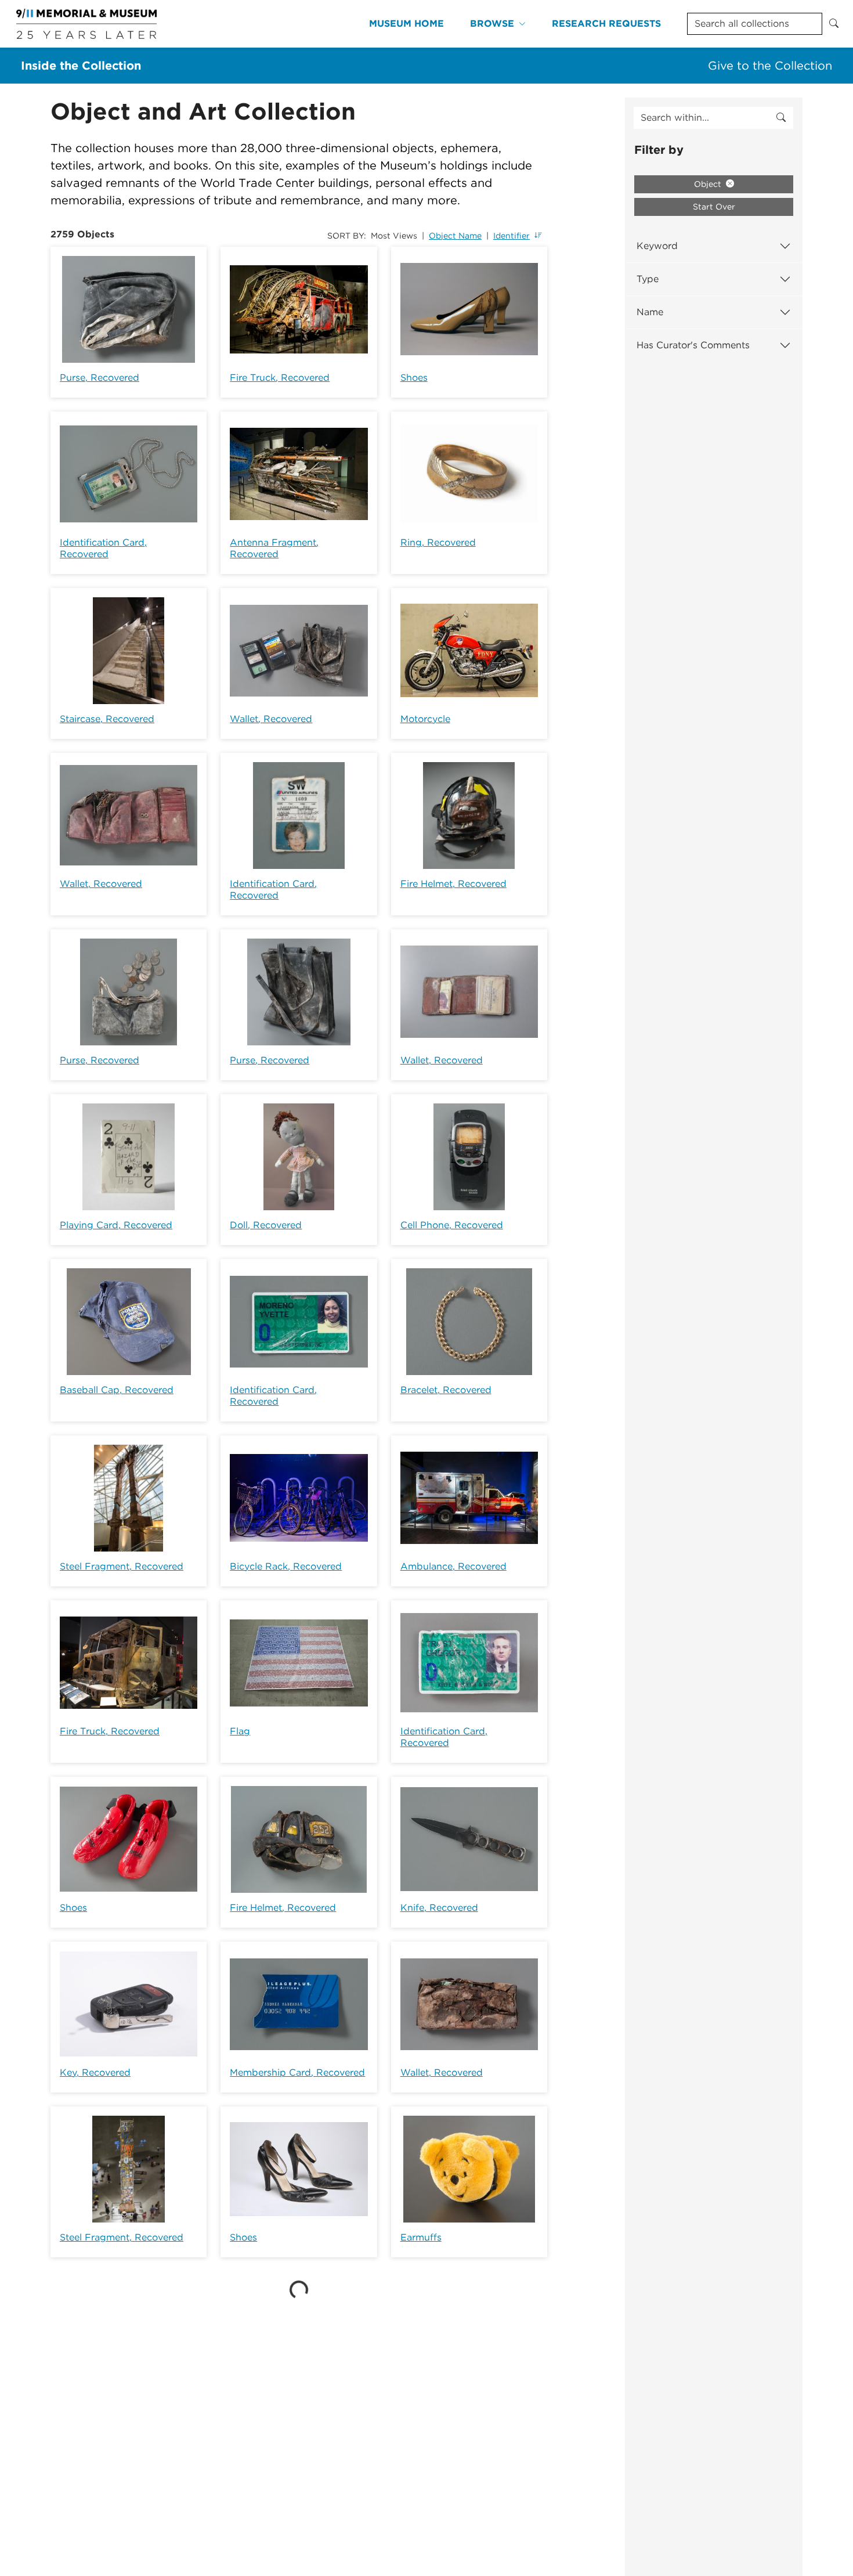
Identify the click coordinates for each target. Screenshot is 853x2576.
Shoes (414, 378)
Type (648, 279)
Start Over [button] (714, 207)
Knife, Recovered (439, 1908)
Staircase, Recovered (107, 719)
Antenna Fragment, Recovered (274, 548)
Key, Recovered (95, 2072)
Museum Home (406, 24)
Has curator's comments (693, 345)
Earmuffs (421, 2237)
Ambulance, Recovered (453, 1566)
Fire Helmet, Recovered (453, 884)
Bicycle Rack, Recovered (286, 1566)
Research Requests (606, 24)
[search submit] (781, 118)
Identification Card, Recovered (103, 548)
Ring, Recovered (438, 542)
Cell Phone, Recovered (452, 1225)
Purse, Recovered (100, 378)
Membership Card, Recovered (297, 2072)
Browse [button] (492, 24)
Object (709, 184)
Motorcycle (425, 719)
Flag (240, 1731)
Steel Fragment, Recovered (122, 1566)
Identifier (512, 236)
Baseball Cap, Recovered (117, 1390)
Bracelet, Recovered (446, 1390)
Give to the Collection (770, 66)
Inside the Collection (81, 66)
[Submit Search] (834, 24)
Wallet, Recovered (271, 719)
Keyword (657, 246)
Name (650, 312)
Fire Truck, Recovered (280, 378)
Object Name (455, 236)
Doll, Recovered (266, 1225)
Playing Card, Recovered (116, 1225)
